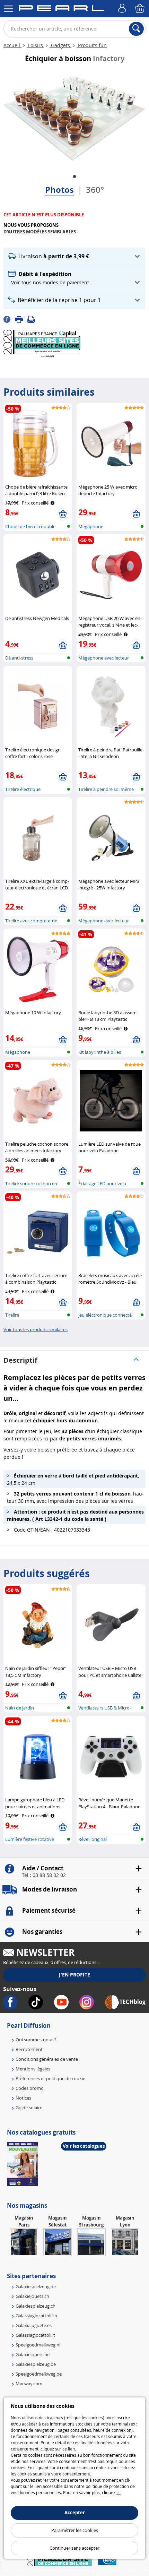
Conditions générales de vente (47, 2059)
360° (95, 190)
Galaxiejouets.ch (32, 2296)
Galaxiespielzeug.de (36, 2286)
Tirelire (12, 1315)
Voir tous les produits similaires (36, 1329)
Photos (59, 190)
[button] (74, 256)
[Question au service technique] (33, 319)
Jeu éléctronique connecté (105, 1315)
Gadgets (60, 45)
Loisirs (36, 45)
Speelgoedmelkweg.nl (38, 2345)
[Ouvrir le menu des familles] (9, 9)
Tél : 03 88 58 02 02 (44, 1875)
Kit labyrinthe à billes (100, 1052)
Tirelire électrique (23, 789)
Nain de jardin (20, 1708)
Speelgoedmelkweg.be (39, 2374)
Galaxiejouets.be (33, 2354)
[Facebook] (9, 319)
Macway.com (29, 2384)
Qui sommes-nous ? (36, 2040)
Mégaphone (91, 526)
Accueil (12, 45)
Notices (23, 2098)
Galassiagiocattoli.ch (36, 2316)
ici (119, 2492)
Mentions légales (33, 2069)
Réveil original (93, 1839)
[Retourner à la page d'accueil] (61, 9)
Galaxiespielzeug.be (36, 2364)
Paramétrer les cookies (75, 2530)
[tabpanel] (74, 118)
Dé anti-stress (19, 658)
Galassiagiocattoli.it (35, 2335)
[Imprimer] (21, 319)
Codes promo (30, 2088)
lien (71, 2449)
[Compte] (123, 9)
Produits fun (92, 45)
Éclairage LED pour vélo (102, 1183)
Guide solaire (29, 2108)
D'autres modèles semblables (40, 232)
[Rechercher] (136, 29)
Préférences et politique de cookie (50, 2078)
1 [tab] (74, 177)
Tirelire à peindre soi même (106, 789)
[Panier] (140, 9)
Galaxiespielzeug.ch (36, 2306)
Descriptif (20, 1360)
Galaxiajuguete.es (34, 2325)
